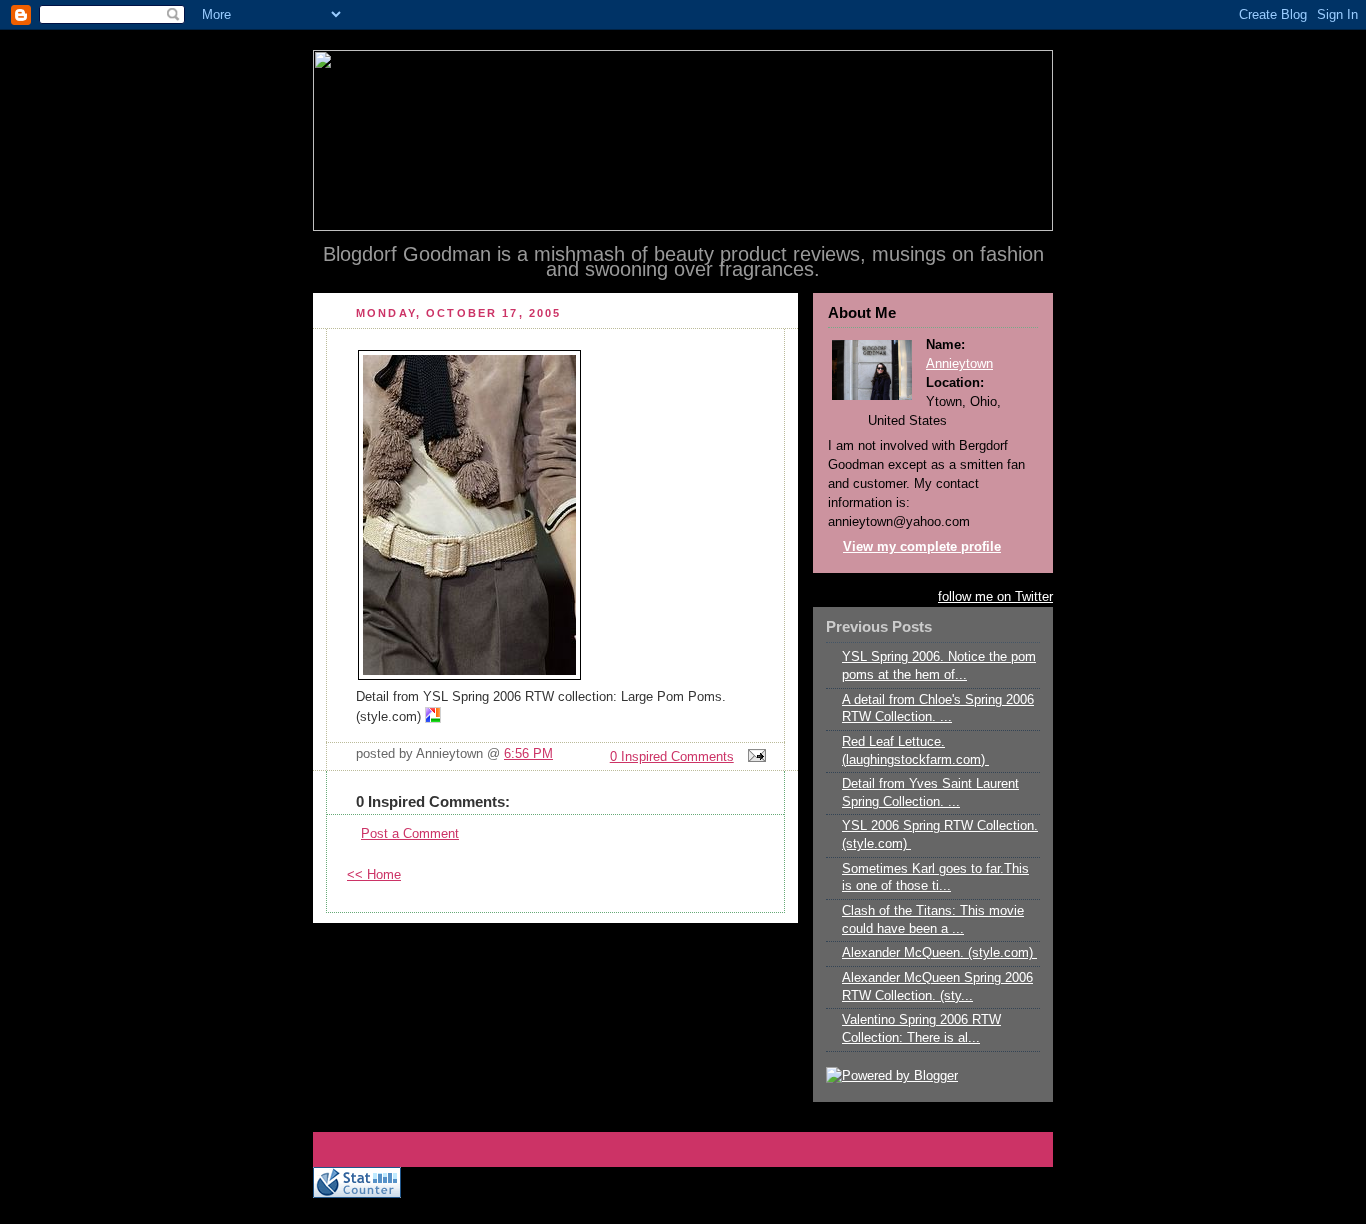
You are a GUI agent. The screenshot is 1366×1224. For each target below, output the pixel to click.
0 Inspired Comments (672, 757)
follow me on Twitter (995, 597)
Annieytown (959, 364)
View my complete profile (922, 547)
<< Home (374, 875)
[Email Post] (754, 757)
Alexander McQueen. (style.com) (939, 953)
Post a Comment (410, 834)
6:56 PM (528, 754)
